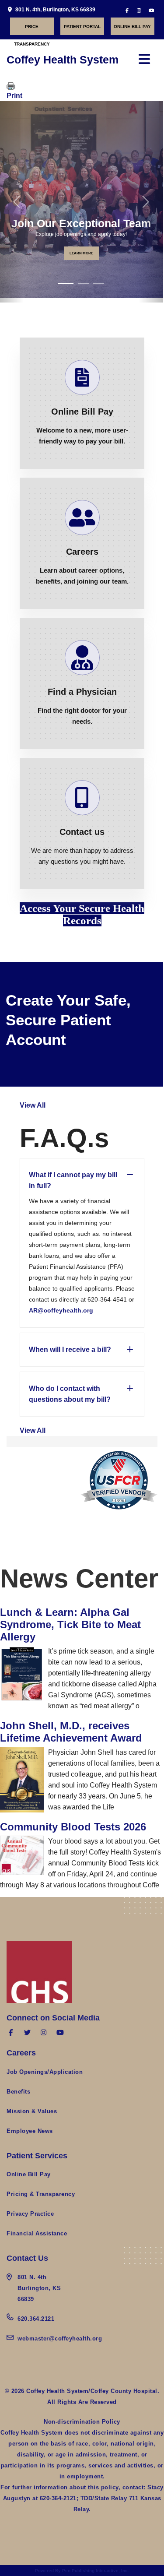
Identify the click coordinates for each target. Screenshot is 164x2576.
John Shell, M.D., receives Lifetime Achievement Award (71, 1732)
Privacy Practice (30, 2214)
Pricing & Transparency (41, 2194)
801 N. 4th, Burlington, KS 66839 (55, 10)
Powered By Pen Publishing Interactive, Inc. (82, 2571)
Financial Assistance (37, 2233)
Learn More (81, 253)
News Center (79, 1578)
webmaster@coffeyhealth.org (60, 2338)
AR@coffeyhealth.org (61, 1310)
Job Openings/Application (45, 2072)
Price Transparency (32, 30)
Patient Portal (82, 26)
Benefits (18, 2092)
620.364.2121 (36, 2319)
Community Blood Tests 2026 (73, 1827)
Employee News (30, 2131)
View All (33, 1105)
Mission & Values (32, 2111)
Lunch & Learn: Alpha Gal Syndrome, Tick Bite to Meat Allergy (70, 1624)
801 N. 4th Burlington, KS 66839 (39, 2288)
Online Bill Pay (132, 26)
